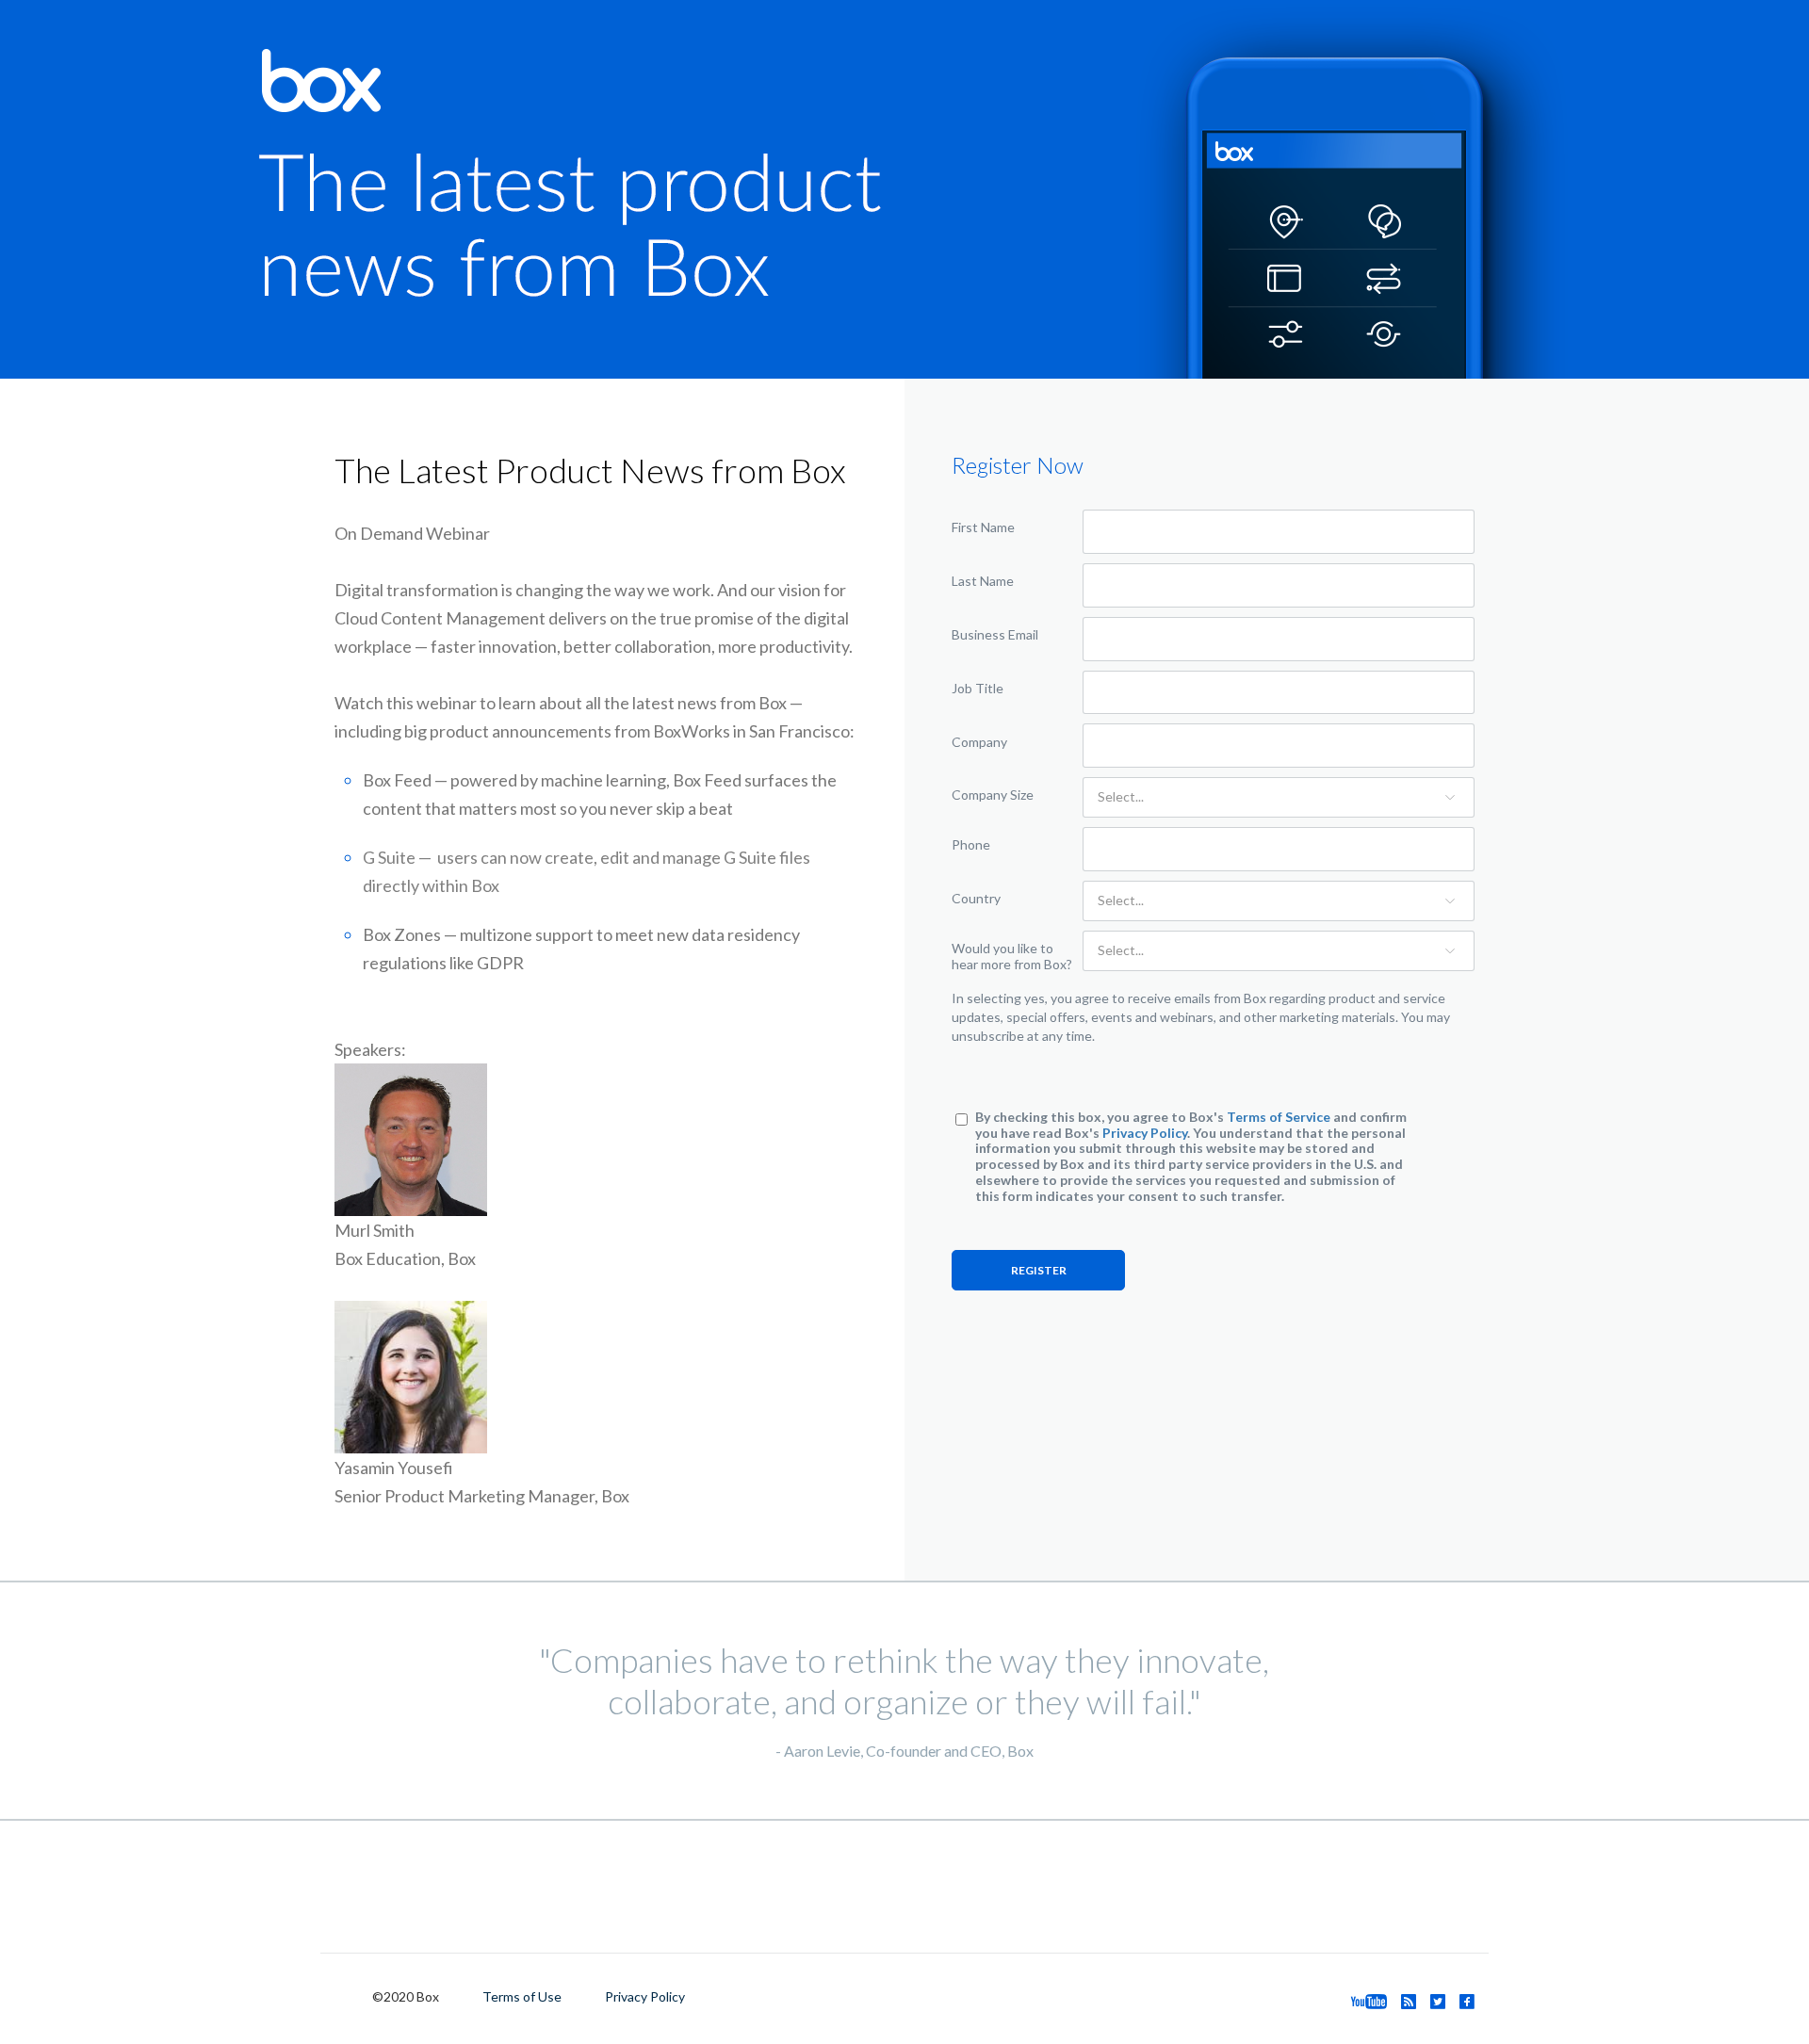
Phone (971, 844)
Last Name (983, 581)
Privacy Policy (1145, 1133)
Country (976, 898)
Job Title (978, 688)
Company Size (993, 795)
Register (1039, 1270)
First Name (983, 527)
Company (979, 742)
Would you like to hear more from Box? (1012, 956)
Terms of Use (522, 1996)
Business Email (995, 634)
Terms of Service (1279, 1117)
